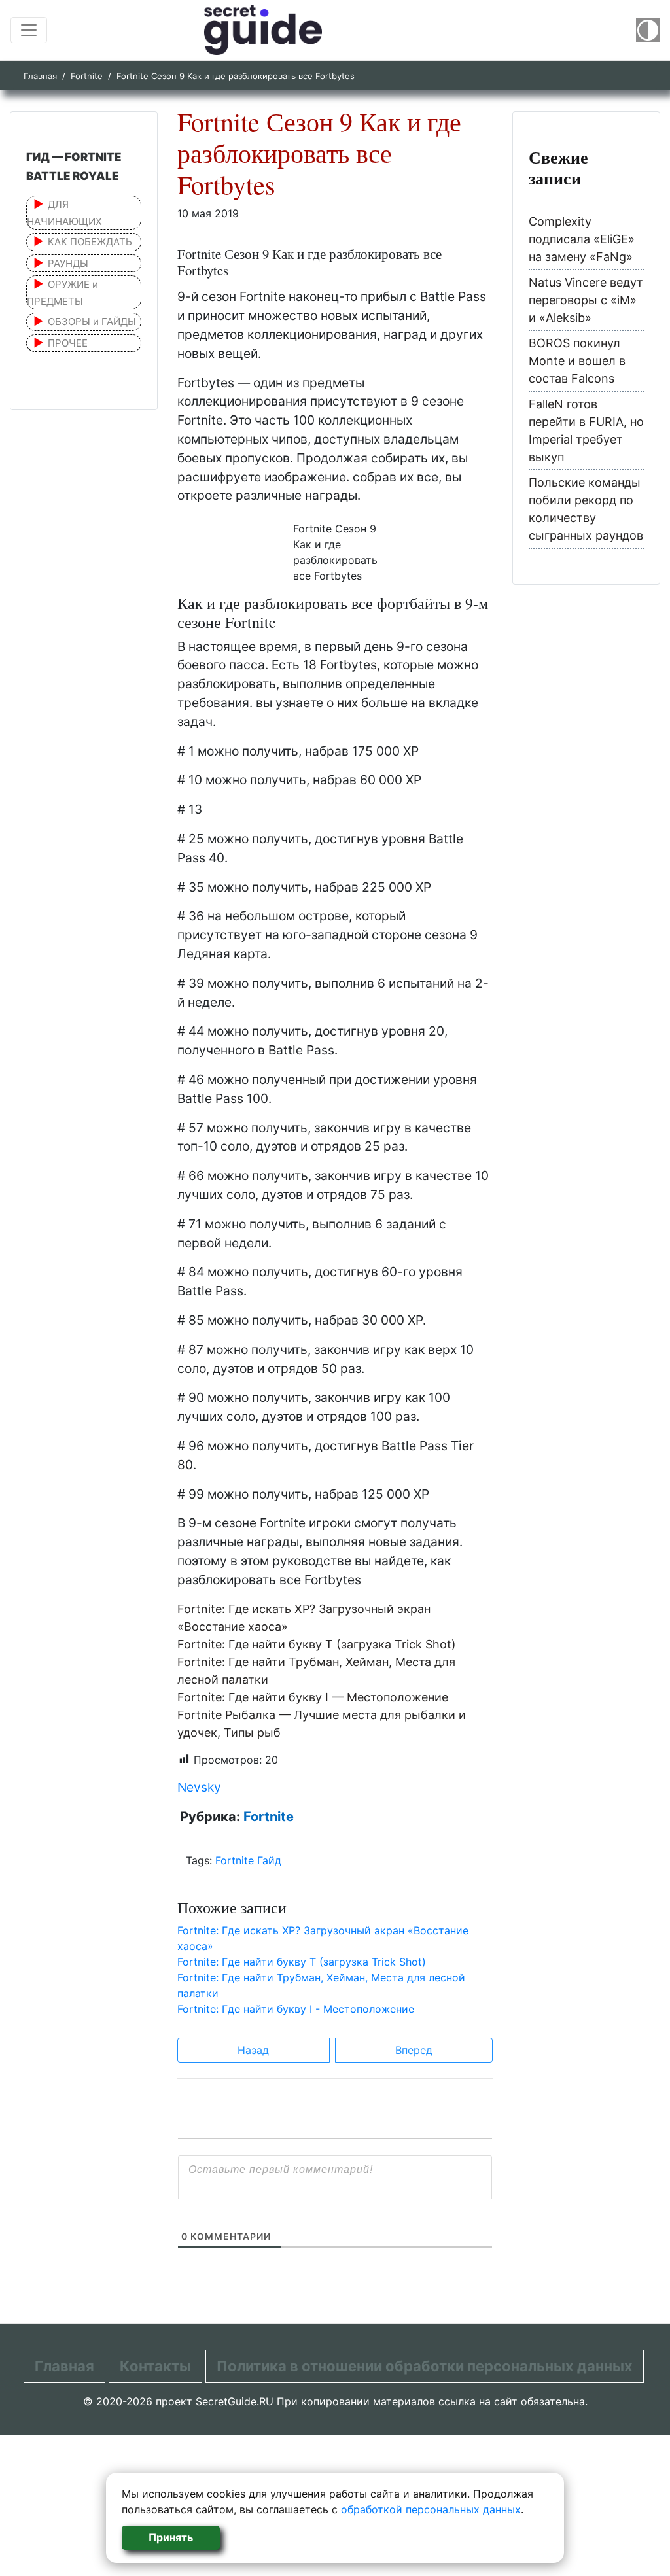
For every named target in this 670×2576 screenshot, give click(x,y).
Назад (253, 2050)
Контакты (155, 2366)
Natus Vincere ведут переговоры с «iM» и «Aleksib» (586, 300)
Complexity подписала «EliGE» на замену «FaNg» (582, 239)
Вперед (414, 2050)
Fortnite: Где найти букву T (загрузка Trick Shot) (317, 1644)
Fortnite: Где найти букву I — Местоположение (313, 1697)
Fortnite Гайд (248, 1860)
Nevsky (199, 1787)
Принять (171, 2537)
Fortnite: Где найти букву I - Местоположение (296, 2009)
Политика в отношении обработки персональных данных (425, 2366)
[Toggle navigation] (29, 30)
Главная (40, 76)
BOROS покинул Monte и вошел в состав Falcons (577, 361)
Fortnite (87, 76)
